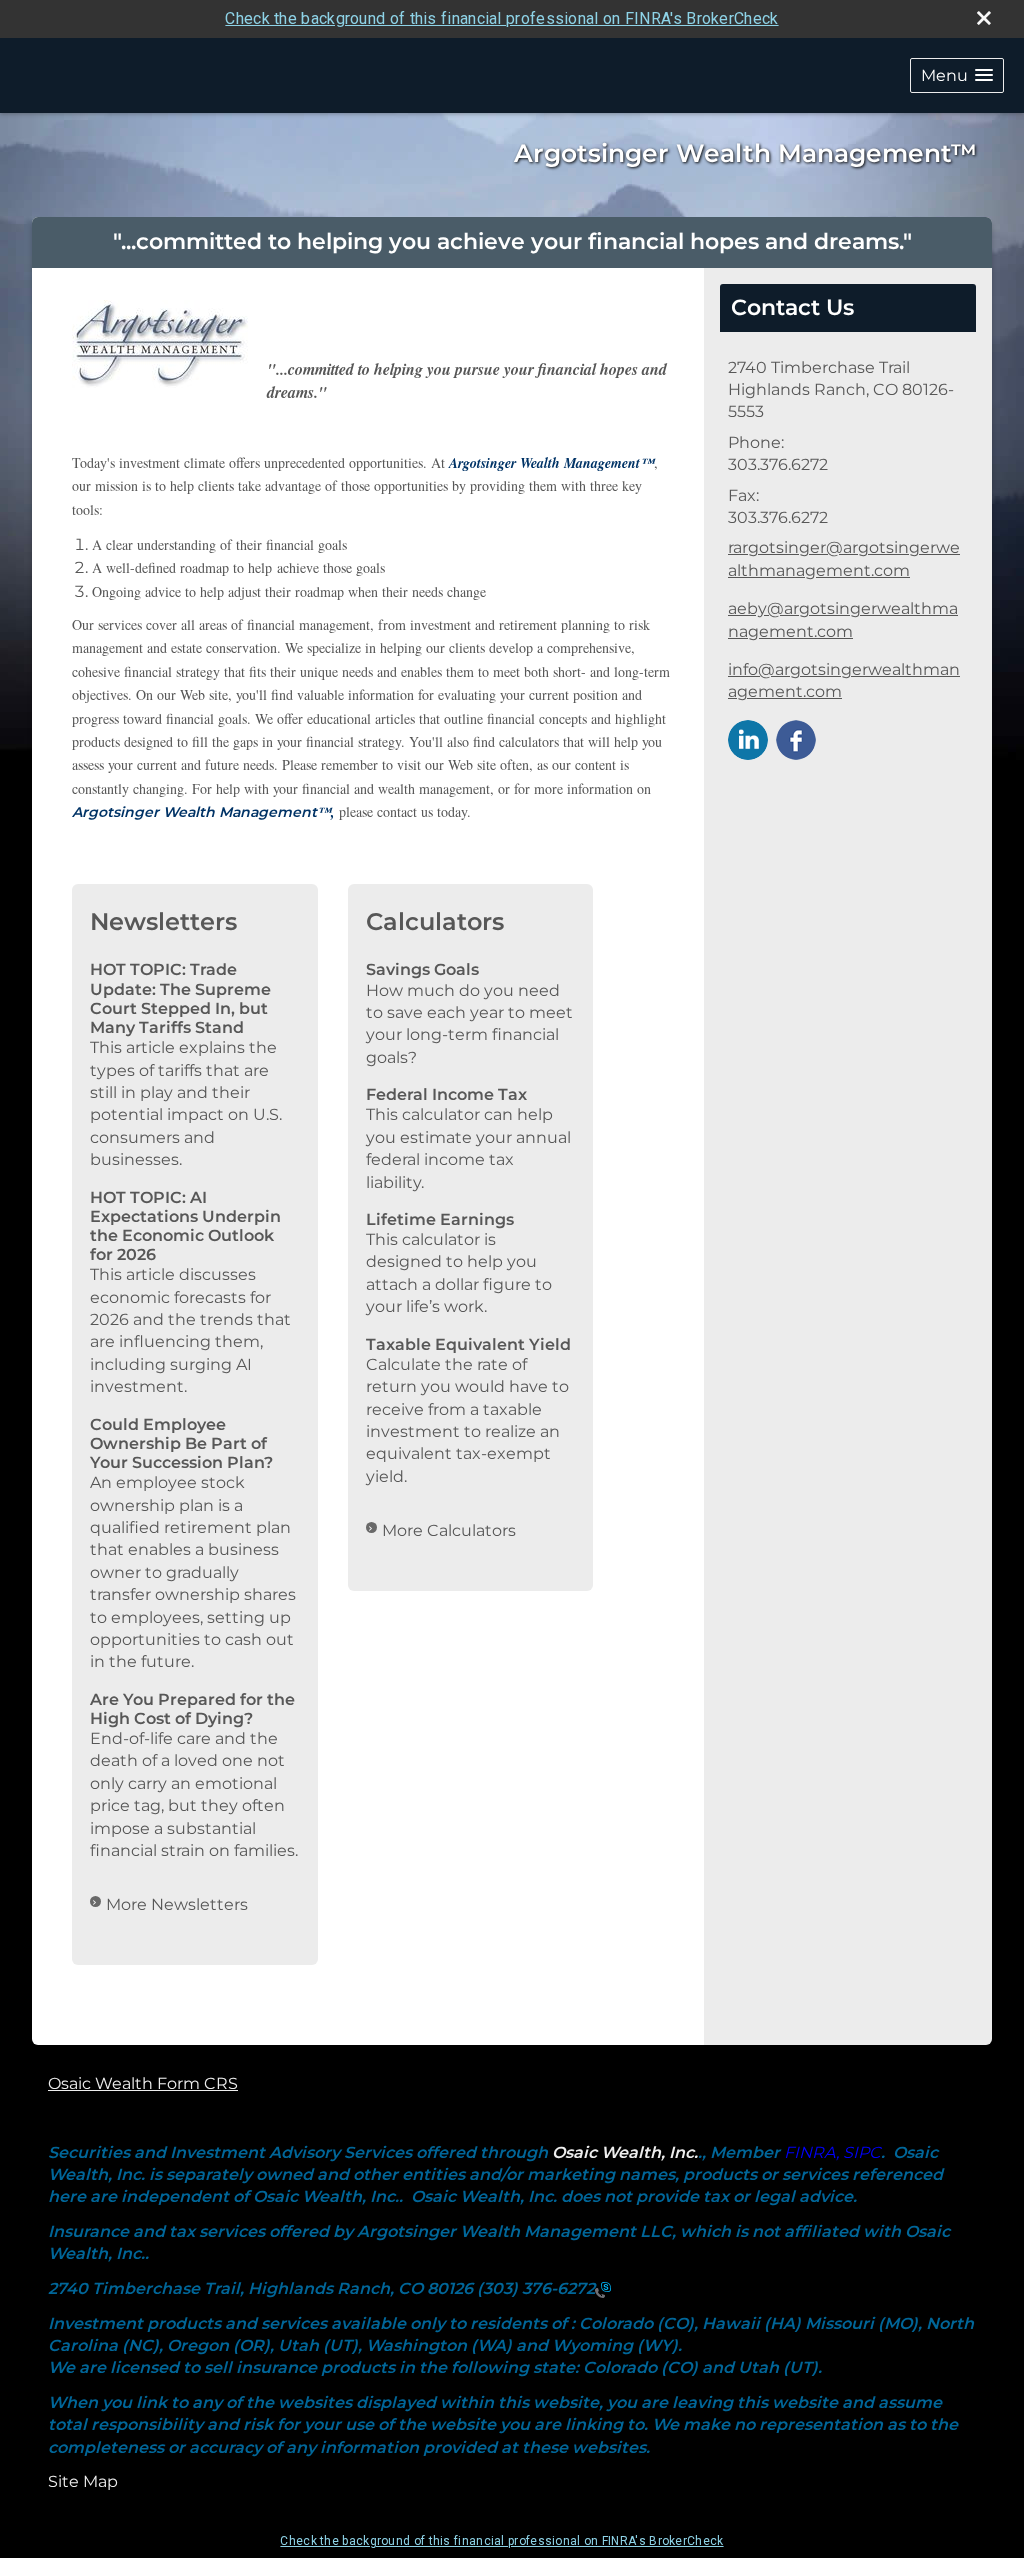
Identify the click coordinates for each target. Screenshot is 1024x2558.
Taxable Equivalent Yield (468, 1344)
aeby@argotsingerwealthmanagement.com (843, 619)
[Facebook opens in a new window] (796, 738)
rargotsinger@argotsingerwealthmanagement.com (844, 558)
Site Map (83, 2481)
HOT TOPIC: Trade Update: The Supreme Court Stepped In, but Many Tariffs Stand (180, 998)
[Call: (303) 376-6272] (603, 2288)
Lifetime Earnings (440, 1219)
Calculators (435, 921)
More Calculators (449, 1530)
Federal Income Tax (446, 1094)
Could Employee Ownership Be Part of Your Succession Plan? (181, 1443)
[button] (957, 75)
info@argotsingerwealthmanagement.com (844, 680)
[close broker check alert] (984, 18)
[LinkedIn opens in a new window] (748, 738)
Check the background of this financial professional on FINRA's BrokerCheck (501, 18)
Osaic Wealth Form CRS (143, 2083)
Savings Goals (422, 969)
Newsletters (163, 921)
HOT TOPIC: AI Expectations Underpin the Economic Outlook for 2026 (185, 1226)
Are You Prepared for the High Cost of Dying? (192, 1709)
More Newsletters (177, 1904)
